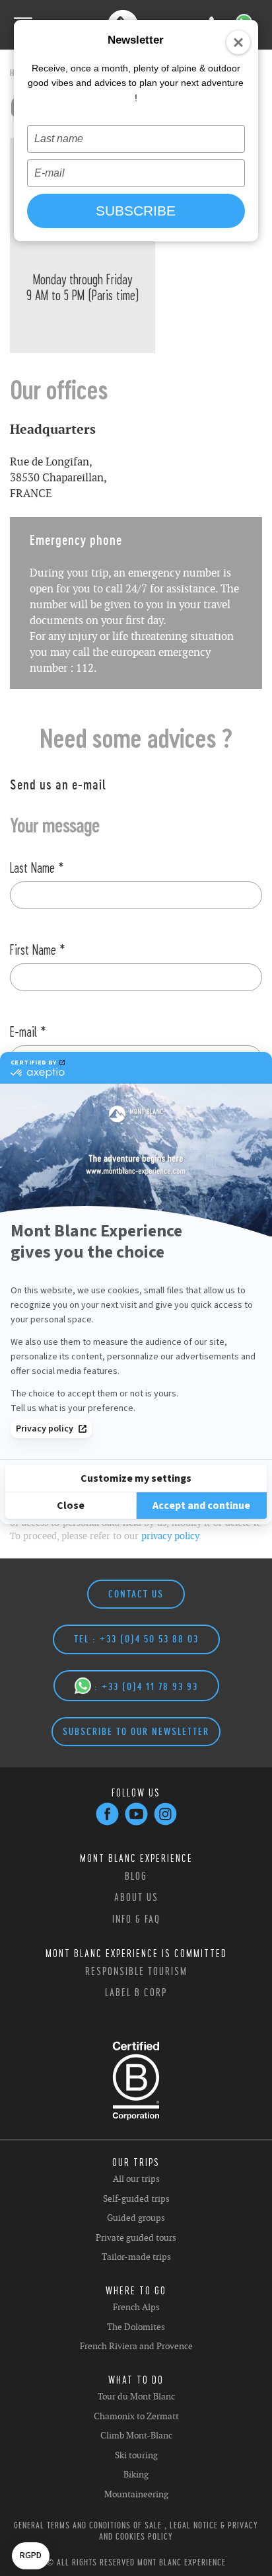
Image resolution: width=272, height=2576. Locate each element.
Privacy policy (45, 1429)
